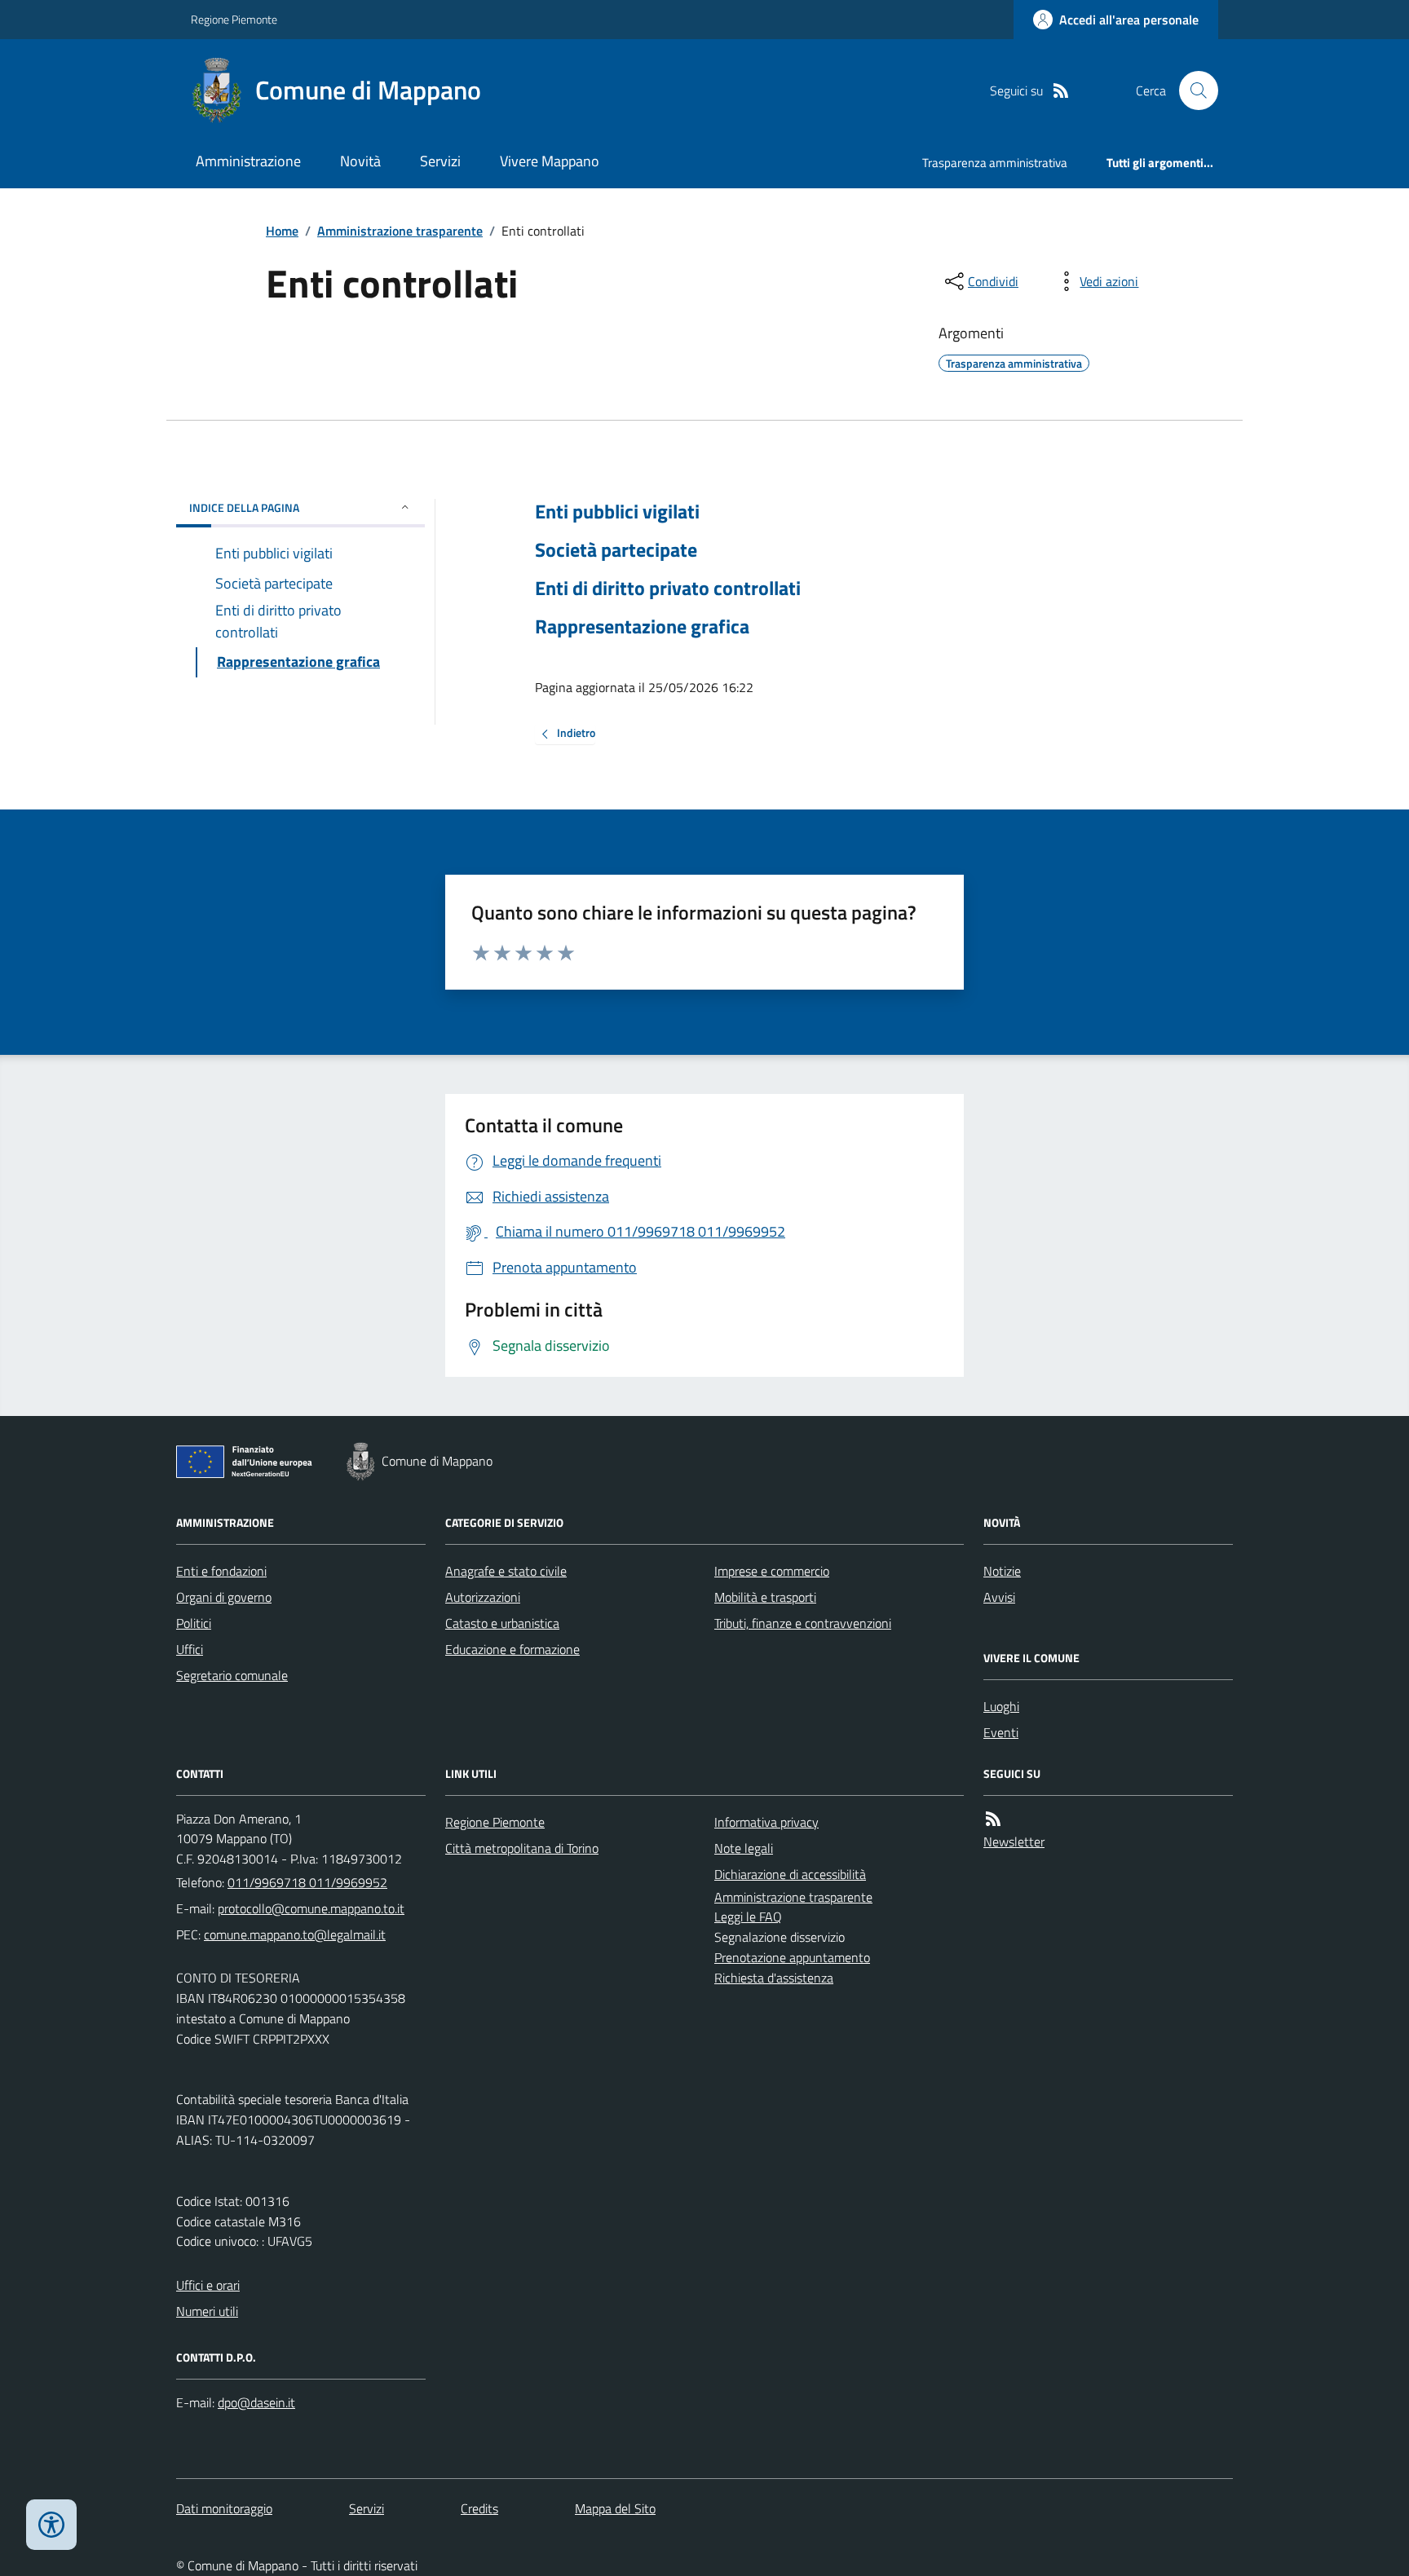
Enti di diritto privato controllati (668, 588)
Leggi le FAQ (748, 1917)
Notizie (1002, 1571)
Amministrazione (248, 161)
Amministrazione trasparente (400, 231)
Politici (194, 1623)
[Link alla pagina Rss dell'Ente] (993, 1819)
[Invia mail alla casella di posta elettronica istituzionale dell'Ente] (311, 1908)
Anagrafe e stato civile (506, 1571)
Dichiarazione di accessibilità (790, 1874)
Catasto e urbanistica (502, 1623)
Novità (360, 161)
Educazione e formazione (512, 1649)
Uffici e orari (208, 2285)
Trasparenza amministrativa (995, 163)
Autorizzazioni (483, 1597)
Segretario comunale (232, 1675)
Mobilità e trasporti (765, 1597)
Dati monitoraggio (224, 2508)
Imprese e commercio (772, 1571)
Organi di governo (224, 1597)
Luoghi (1001, 1706)
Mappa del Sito (615, 2508)
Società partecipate (616, 550)
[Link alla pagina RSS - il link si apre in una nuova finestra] (1061, 91)
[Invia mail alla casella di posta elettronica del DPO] (256, 2403)
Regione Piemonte (234, 19)
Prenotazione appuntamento (792, 1957)
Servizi (440, 161)
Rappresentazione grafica (642, 626)
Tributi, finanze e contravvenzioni (803, 1623)
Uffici (190, 1649)
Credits (479, 2508)
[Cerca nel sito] (1192, 90)
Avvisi (999, 1597)
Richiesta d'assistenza (774, 1978)
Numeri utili (207, 2311)
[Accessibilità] (51, 2525)
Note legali (744, 1848)
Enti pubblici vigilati (617, 512)
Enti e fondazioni (221, 1571)
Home (282, 231)
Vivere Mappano (550, 161)
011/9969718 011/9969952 (307, 1882)
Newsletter (1014, 1842)
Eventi (1001, 1732)
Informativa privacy (766, 1822)
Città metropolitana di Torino (522, 1848)
